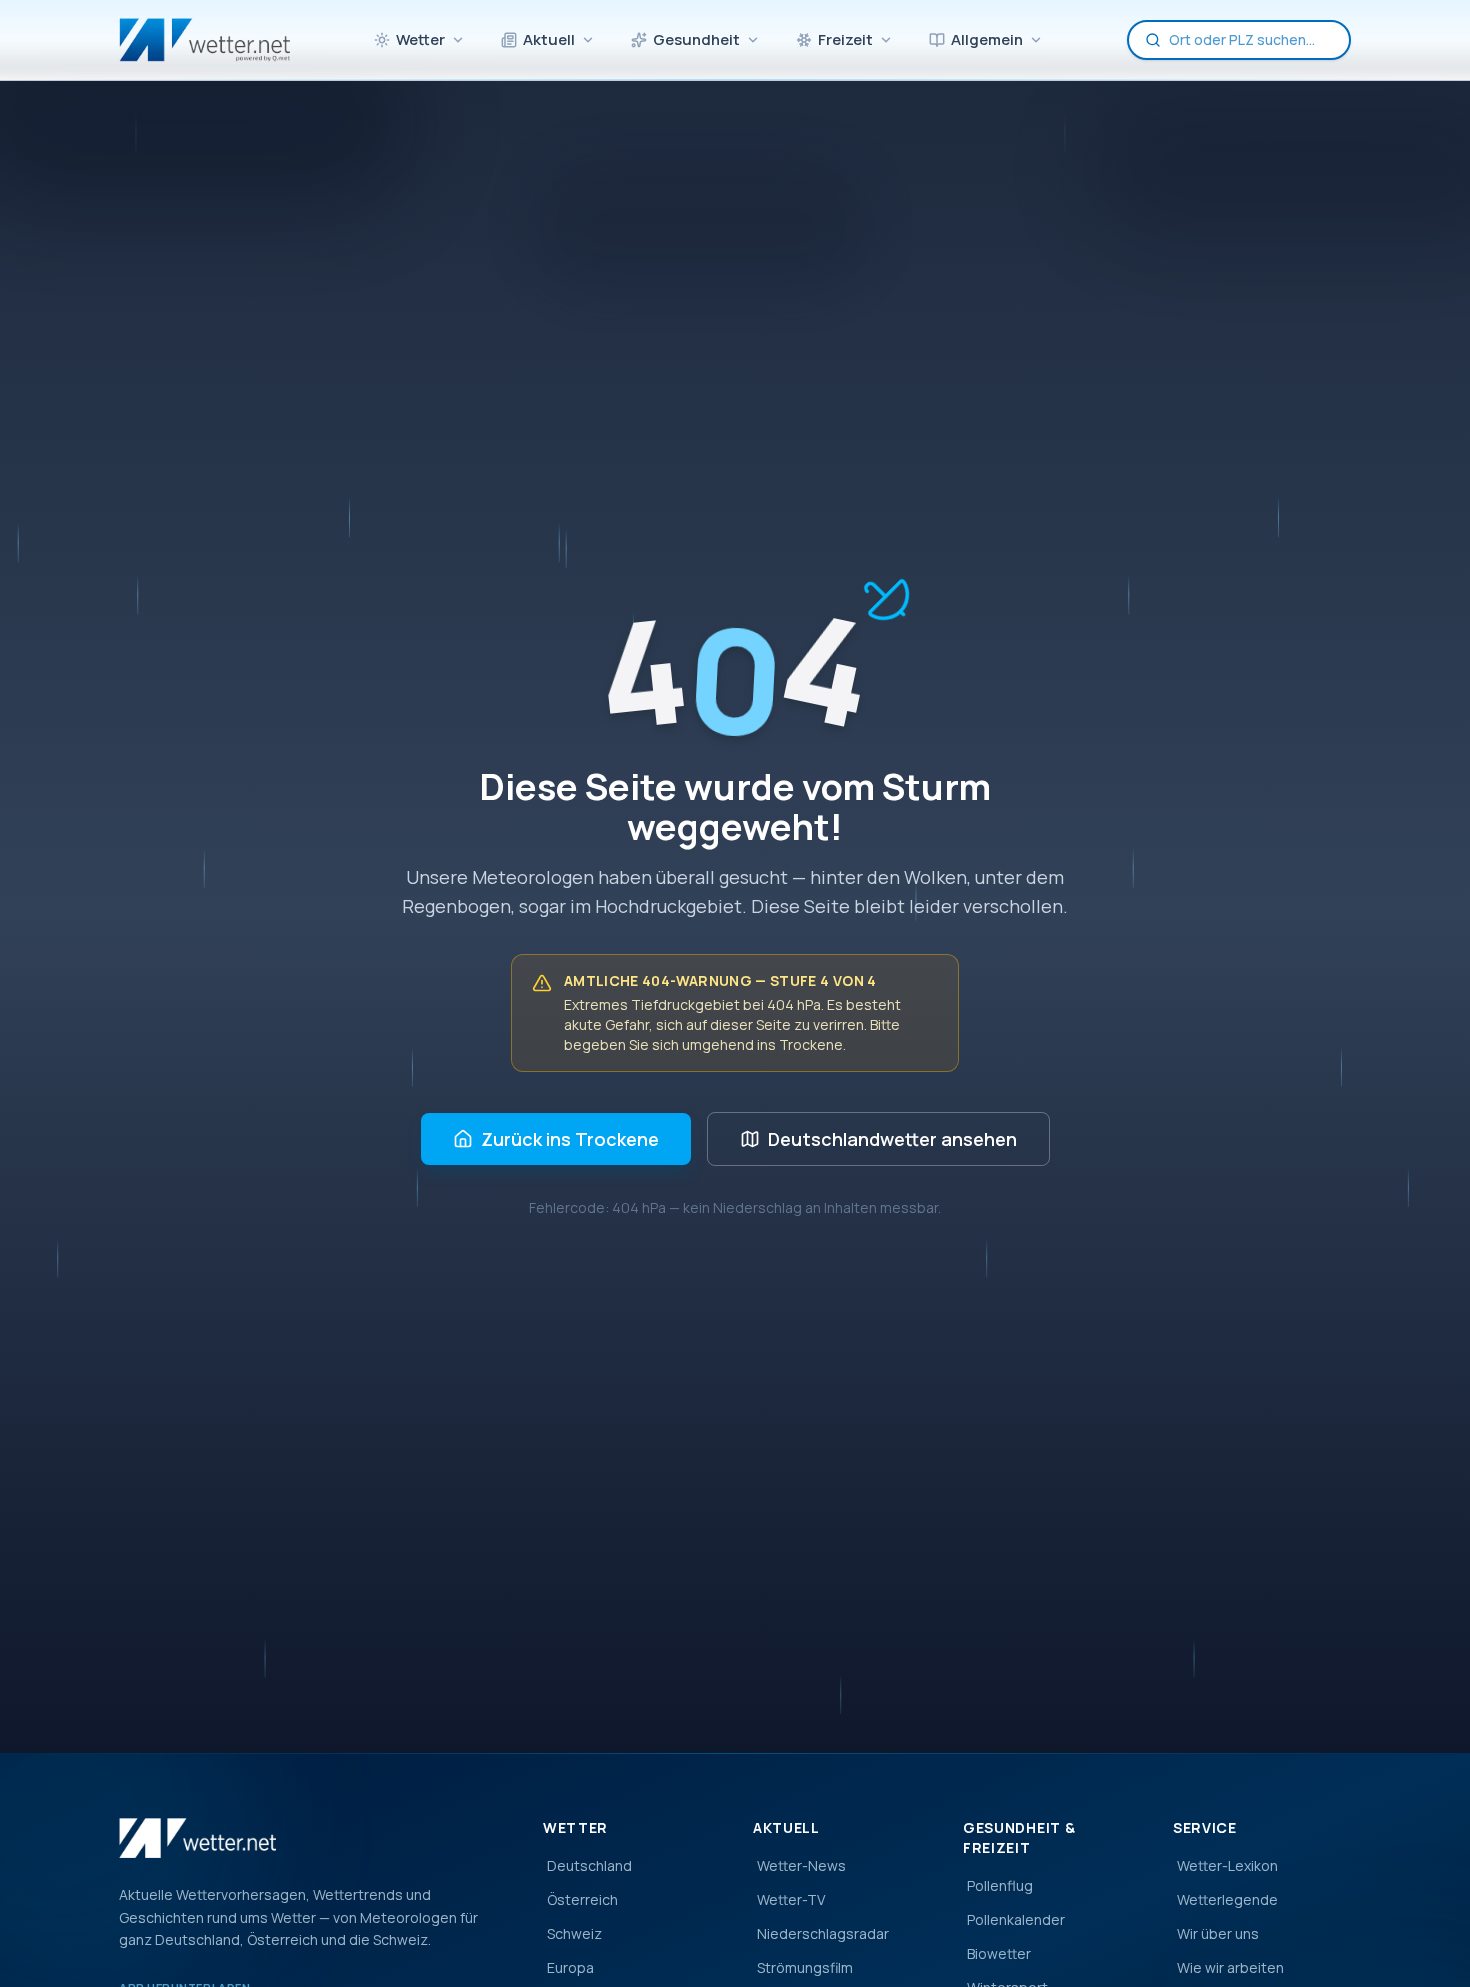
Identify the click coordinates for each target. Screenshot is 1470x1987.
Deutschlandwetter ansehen (892, 1139)
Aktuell (549, 39)
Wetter (420, 39)
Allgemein (987, 39)
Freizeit (845, 39)
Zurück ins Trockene (570, 1139)
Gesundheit (696, 39)
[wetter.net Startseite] (204, 40)
